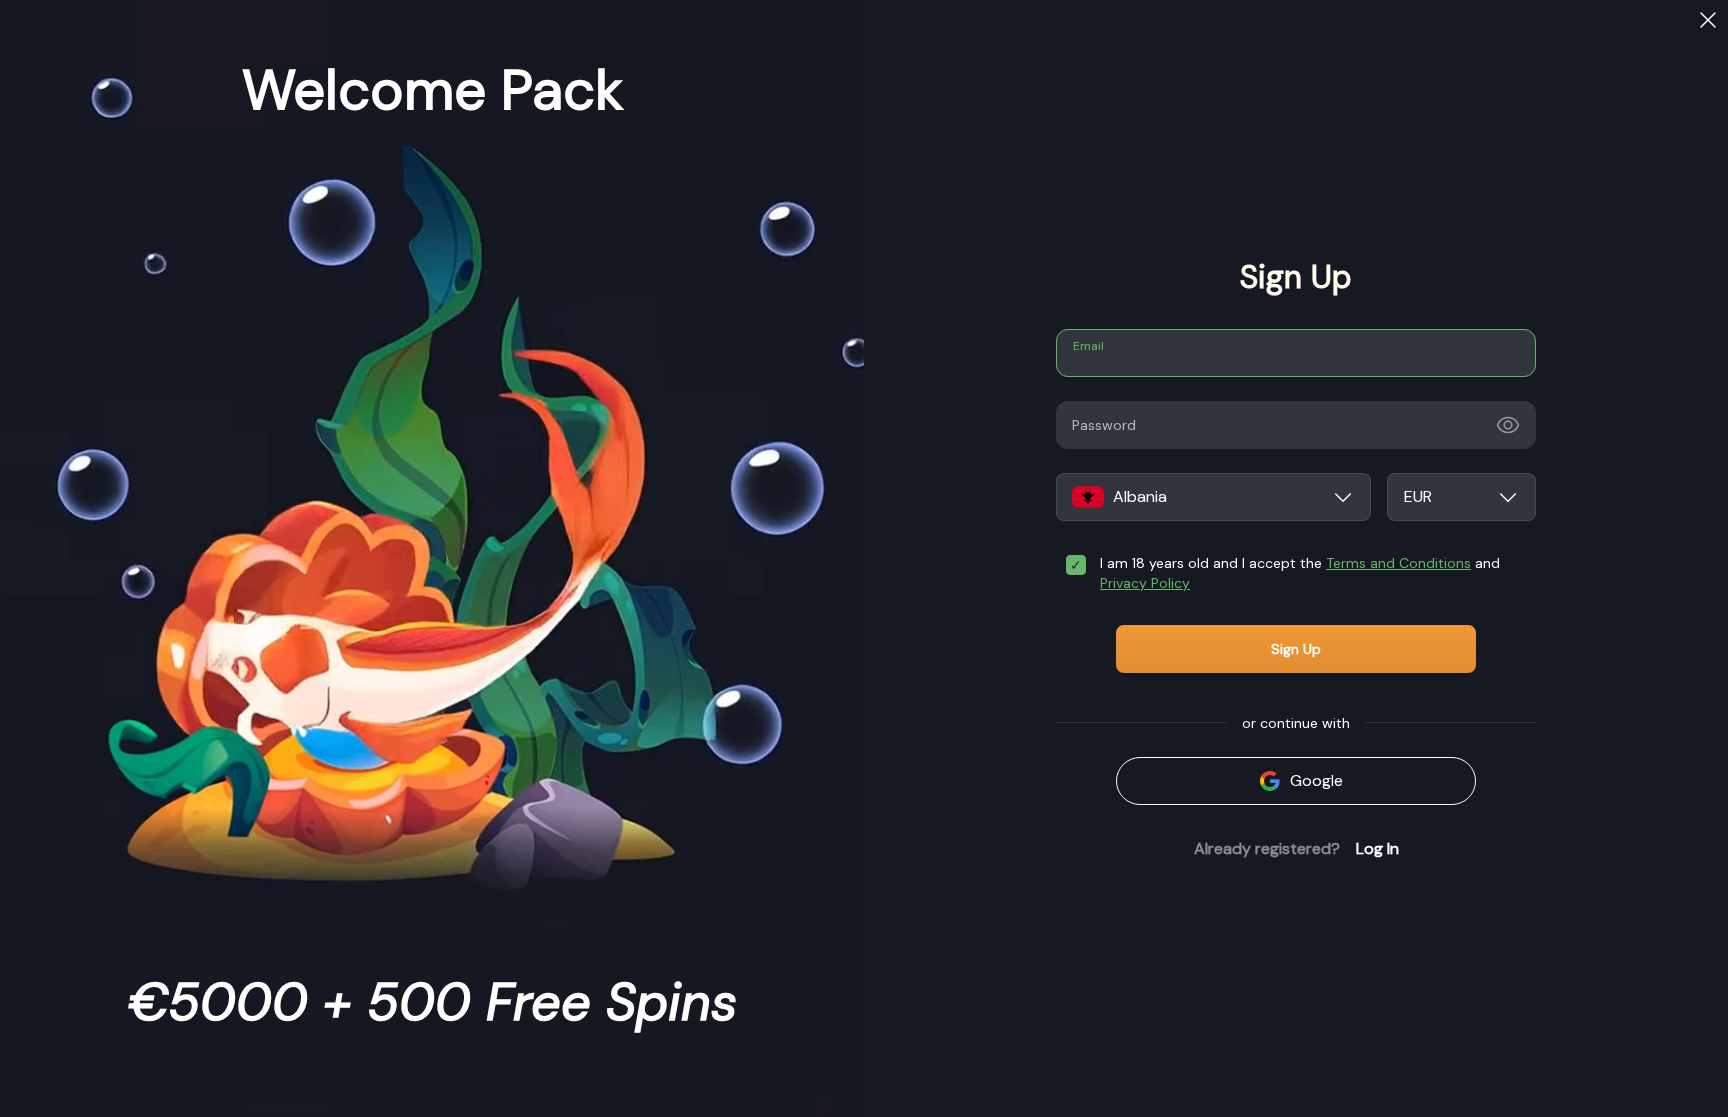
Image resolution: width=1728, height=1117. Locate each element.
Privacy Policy (1145, 583)
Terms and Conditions (1398, 563)
